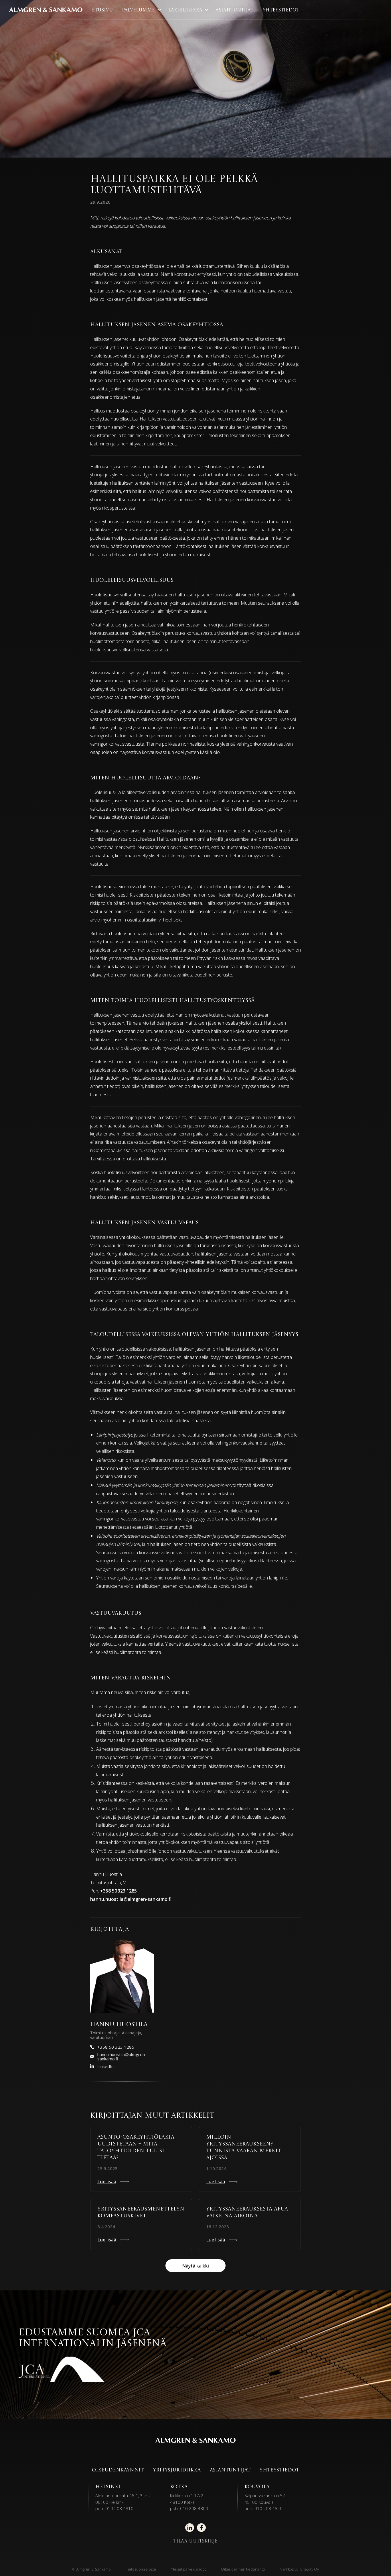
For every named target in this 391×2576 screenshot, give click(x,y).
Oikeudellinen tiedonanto (243, 2569)
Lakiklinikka (185, 10)
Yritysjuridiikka (177, 2470)
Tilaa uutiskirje (195, 2541)
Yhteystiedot (281, 10)
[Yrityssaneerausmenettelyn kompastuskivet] (141, 2224)
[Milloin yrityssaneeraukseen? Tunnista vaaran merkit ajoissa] (250, 2159)
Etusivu (102, 10)
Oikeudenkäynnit (118, 2470)
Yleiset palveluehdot (188, 2569)
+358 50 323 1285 (119, 1891)
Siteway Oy (310, 2569)
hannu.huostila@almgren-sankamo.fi (131, 1899)
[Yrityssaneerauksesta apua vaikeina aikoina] (250, 2224)
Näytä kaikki (195, 2266)
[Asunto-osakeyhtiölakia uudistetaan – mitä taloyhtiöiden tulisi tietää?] (141, 2159)
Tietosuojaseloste (141, 2569)
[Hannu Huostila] (122, 1976)
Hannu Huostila (119, 2025)
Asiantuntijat (234, 10)
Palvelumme (138, 10)
